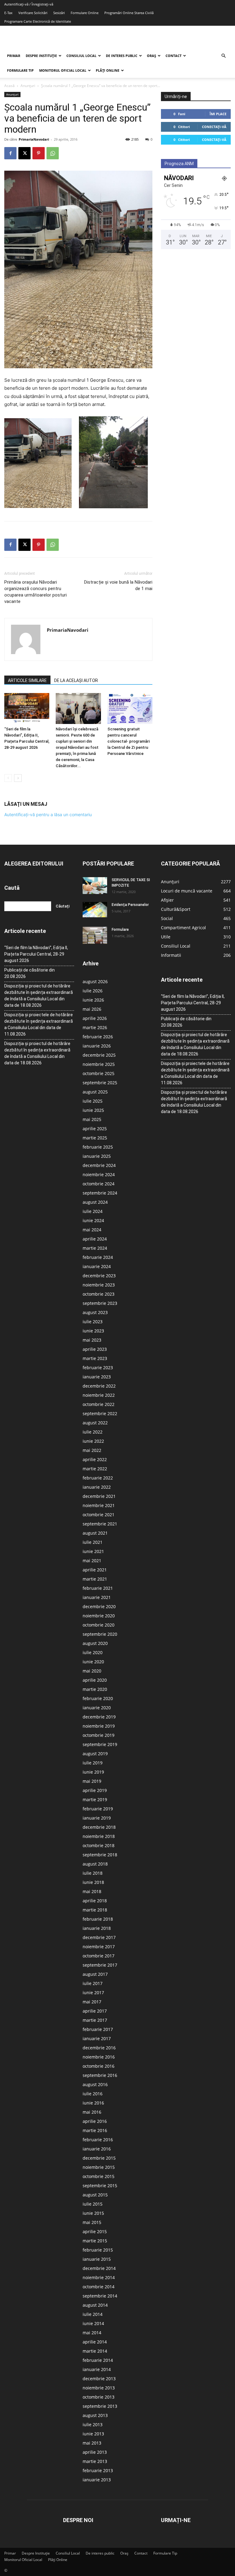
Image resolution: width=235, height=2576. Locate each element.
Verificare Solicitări (33, 13)
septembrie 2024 (100, 1193)
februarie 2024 (98, 1257)
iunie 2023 (93, 1331)
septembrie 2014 (100, 2296)
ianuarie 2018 (97, 1928)
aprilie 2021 (95, 1570)
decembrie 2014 (99, 2268)
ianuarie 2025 (97, 1156)
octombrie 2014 (99, 2287)
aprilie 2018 (95, 1901)
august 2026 (95, 981)
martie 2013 (95, 2461)
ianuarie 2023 (97, 1377)
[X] (24, 153)
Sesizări (59, 13)
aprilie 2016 (95, 2121)
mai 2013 (92, 2443)
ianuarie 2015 (97, 2259)
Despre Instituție (41, 56)
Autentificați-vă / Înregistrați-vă (29, 4)
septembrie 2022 (100, 1413)
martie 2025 (95, 1138)
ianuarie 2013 (97, 2480)
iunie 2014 (93, 2323)
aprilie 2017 (95, 2011)
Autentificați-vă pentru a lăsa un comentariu (48, 814)
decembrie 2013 (99, 2379)
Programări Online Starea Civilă (129, 13)
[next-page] (18, 778)
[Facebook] (10, 153)
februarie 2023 (98, 1368)
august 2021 (95, 1533)
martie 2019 (95, 1799)
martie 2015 (95, 2241)
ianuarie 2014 (97, 2369)
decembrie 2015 (99, 2158)
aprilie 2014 (95, 2342)
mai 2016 (92, 2112)
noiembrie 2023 (99, 1285)
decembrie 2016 (99, 2048)
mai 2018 (92, 1891)
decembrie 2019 (99, 1717)
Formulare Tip (20, 70)
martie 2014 (95, 2351)
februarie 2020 (98, 1698)
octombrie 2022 (99, 1404)
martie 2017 (95, 2020)
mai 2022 (92, 1450)
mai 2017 (92, 2002)
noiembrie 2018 (99, 1836)
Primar (14, 56)
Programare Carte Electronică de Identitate (38, 21)
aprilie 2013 (95, 2452)
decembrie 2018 (99, 1827)
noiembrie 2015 (99, 2167)
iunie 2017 (93, 1993)
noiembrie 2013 (99, 2388)
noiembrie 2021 (99, 1505)
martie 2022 (95, 1469)
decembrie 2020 (99, 1606)
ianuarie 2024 (97, 1266)
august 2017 (95, 1974)
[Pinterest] (39, 153)
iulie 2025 (93, 1101)
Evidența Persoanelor (130, 905)
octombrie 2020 (99, 1625)
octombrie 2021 (99, 1515)
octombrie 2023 (99, 1294)
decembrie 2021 (99, 1496)
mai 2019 (92, 1781)
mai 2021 (92, 1561)
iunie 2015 (93, 2213)
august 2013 (95, 2415)
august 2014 (95, 2305)
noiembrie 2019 (99, 1726)
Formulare (120, 930)
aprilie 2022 (95, 1459)
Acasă (9, 86)
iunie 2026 (93, 1000)
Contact (173, 56)
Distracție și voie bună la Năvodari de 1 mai (118, 585)
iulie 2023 (93, 1322)
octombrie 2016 (99, 2066)
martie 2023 (95, 1358)
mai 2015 (92, 2222)
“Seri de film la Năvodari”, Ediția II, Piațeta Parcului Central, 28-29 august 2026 (36, 954)
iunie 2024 (93, 1220)
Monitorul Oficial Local (63, 70)
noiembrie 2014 (99, 2277)
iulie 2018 (93, 1873)
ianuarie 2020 (97, 1708)
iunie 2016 (93, 2103)
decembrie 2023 (99, 1276)
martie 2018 (95, 1910)
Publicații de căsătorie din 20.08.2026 (30, 973)
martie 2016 (95, 2130)
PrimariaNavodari (34, 139)
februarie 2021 (98, 1588)
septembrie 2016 (100, 2075)
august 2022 (95, 1423)
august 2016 (95, 2084)
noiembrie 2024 (99, 1174)
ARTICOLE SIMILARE (27, 680)
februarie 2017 (98, 2029)
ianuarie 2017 (97, 2038)
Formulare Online (85, 13)
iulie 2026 (93, 991)
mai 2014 (92, 2333)
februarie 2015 (98, 2250)
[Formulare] (95, 935)
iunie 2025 (93, 1110)
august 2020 (95, 1643)
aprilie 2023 (95, 1349)
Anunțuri (28, 86)
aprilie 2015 (95, 2231)
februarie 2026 (98, 1037)
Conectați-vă (214, 127)
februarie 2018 (98, 1919)
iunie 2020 (93, 1662)
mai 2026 (92, 1009)
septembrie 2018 (100, 1855)
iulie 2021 (93, 1542)
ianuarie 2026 (97, 1046)
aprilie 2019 (95, 1790)
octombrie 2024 (99, 1184)
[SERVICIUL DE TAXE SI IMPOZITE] (95, 885)
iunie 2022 (93, 1441)
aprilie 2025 (95, 1129)
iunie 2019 (93, 1772)
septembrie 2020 (100, 1634)
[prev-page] (8, 778)
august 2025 (95, 1092)
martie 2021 (95, 1579)
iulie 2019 (93, 1763)
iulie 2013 (93, 2424)
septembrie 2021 (100, 1524)
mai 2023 (92, 1340)
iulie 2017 (93, 1983)
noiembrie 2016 (99, 2057)
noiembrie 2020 (99, 1616)
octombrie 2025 (99, 1073)
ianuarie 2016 (97, 2149)
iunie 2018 (93, 1882)
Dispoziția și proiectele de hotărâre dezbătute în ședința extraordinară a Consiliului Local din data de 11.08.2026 (39, 1024)
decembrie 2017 (99, 1937)
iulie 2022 (93, 1432)
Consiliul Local (81, 56)
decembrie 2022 (99, 1386)
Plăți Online (108, 70)
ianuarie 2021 (97, 1597)
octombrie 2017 (99, 1956)
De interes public (122, 56)
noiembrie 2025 (99, 1064)
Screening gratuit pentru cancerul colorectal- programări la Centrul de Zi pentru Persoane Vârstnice (129, 741)
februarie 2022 (98, 1478)
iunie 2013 (93, 2434)
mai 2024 (92, 1230)
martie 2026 (95, 1027)
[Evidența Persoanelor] (95, 910)
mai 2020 (92, 1671)
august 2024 (95, 1202)
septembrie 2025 (100, 1083)
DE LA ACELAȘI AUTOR (76, 680)
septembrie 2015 (100, 2186)
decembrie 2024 (99, 1165)
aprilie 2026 (95, 1018)
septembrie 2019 (100, 1744)
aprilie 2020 (95, 1680)
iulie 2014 (93, 2314)
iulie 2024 (93, 1211)
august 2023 (95, 1312)
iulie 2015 (93, 2204)
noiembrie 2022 (99, 1395)
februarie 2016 (98, 2140)
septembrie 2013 (100, 2406)
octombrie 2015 (99, 2176)
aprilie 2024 (95, 1239)
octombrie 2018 (99, 1845)
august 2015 (95, 2195)
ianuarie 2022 (97, 1487)
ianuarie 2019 (97, 1818)
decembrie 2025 (99, 1055)
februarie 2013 (98, 2470)
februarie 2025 (98, 1147)
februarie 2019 (98, 1809)
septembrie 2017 (100, 1965)
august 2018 (95, 1864)
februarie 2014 (98, 2360)
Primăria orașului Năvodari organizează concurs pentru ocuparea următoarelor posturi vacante (35, 592)
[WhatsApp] (53, 153)
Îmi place (218, 114)
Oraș (151, 56)
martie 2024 (95, 1248)
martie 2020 (95, 1689)
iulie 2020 (93, 1652)
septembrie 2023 (100, 1303)
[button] (223, 56)
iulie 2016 (93, 2094)
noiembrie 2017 (99, 1947)
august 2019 (95, 1754)
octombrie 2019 (99, 1735)
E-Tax (8, 13)
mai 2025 (92, 1119)
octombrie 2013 (99, 2397)
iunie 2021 (93, 1551)
